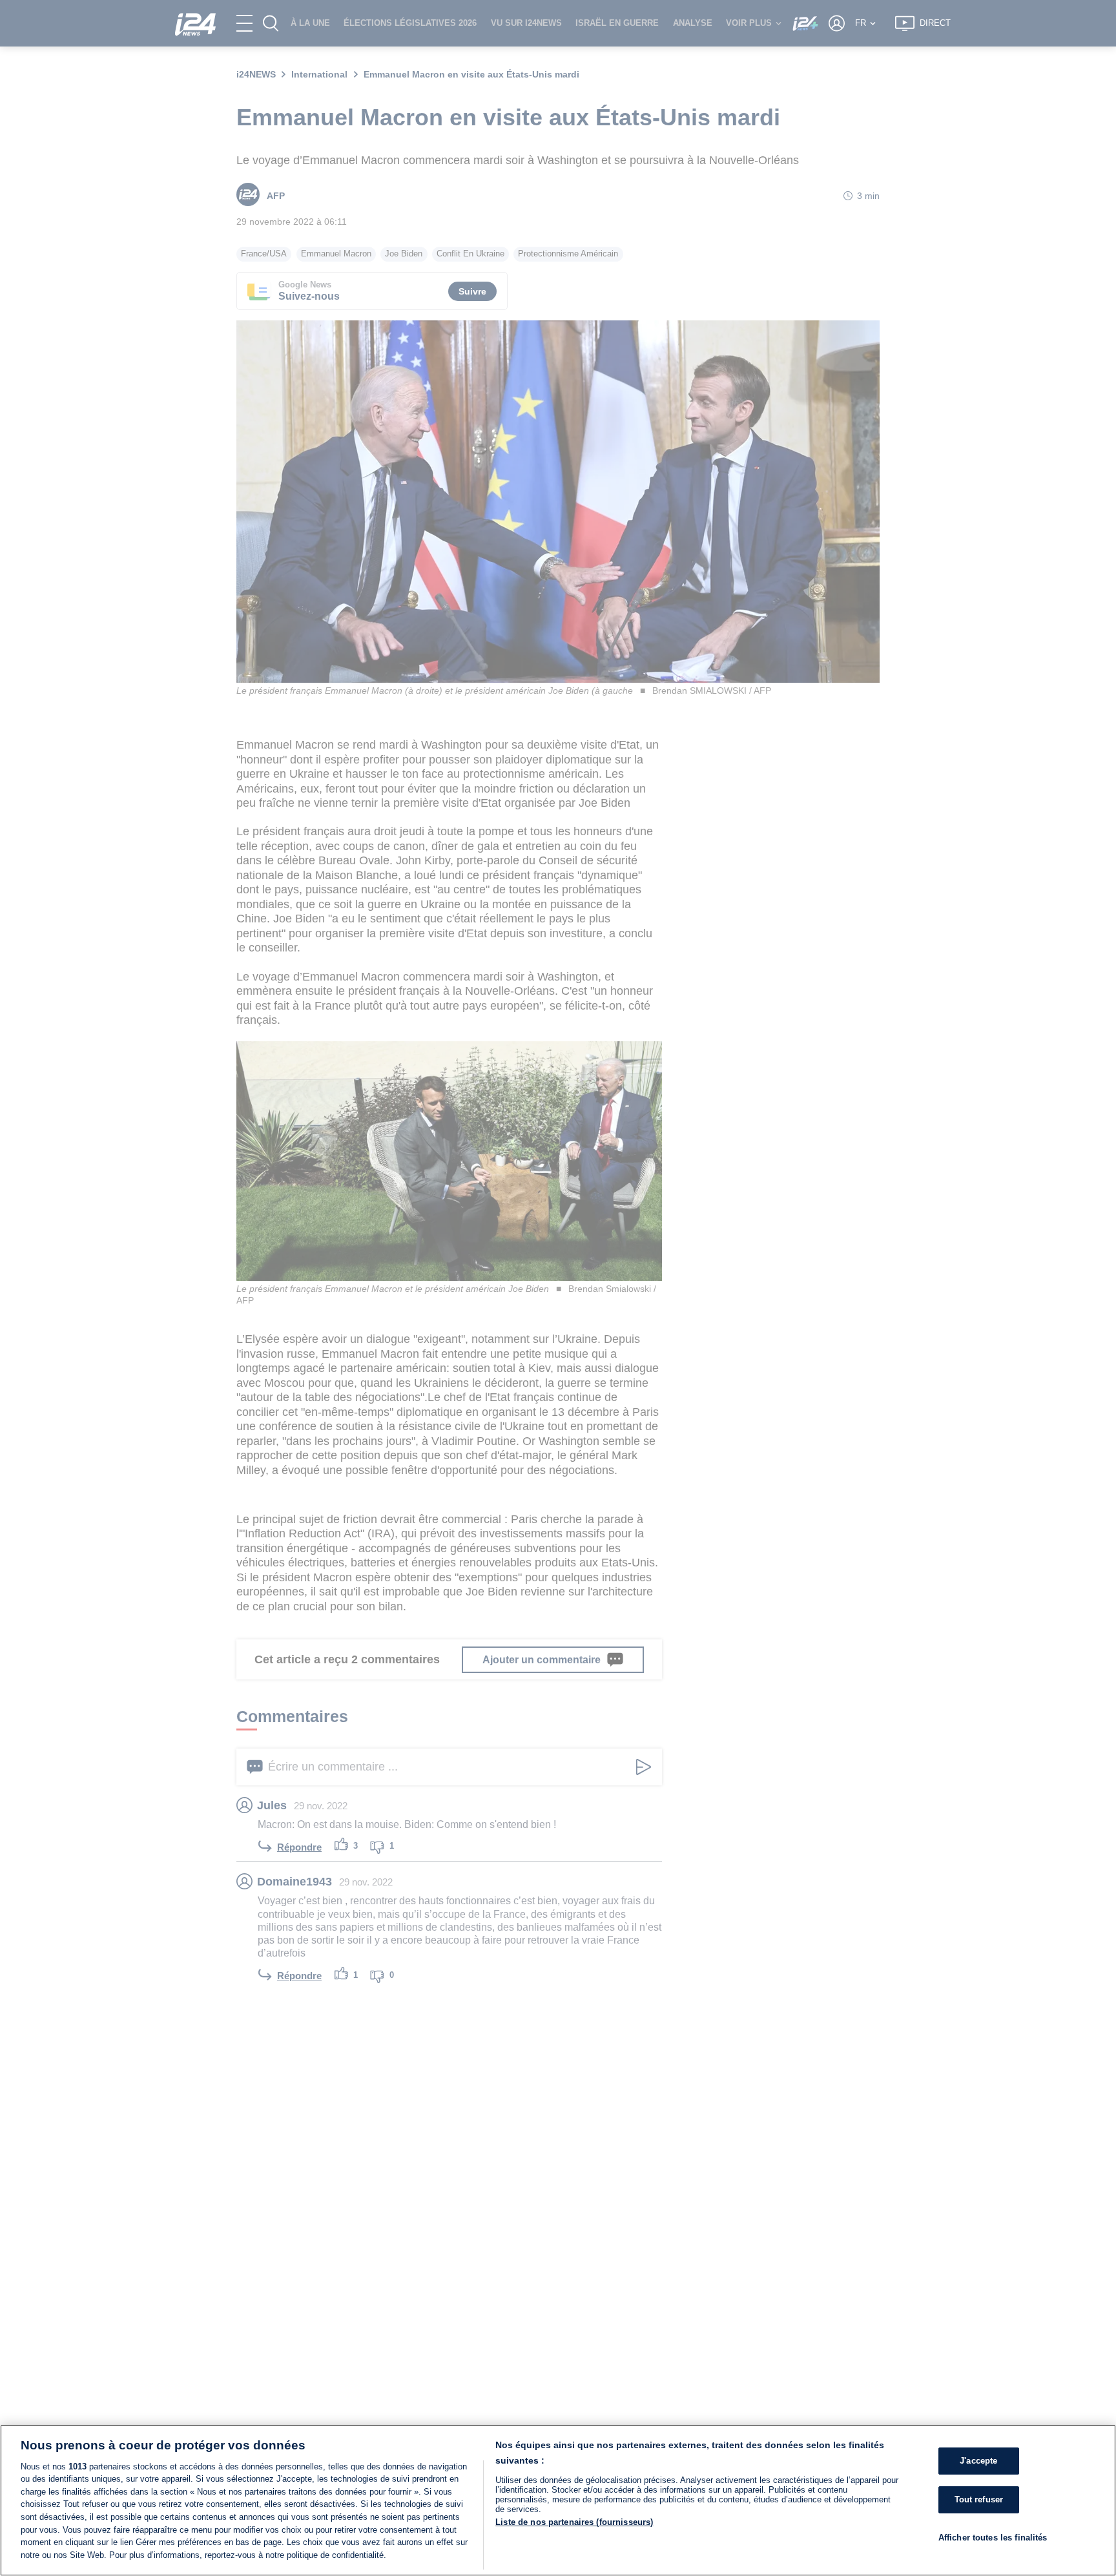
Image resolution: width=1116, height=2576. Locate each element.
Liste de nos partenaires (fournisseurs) (574, 2522)
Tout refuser (979, 2499)
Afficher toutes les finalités (993, 2537)
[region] (558, 2500)
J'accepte (978, 2461)
